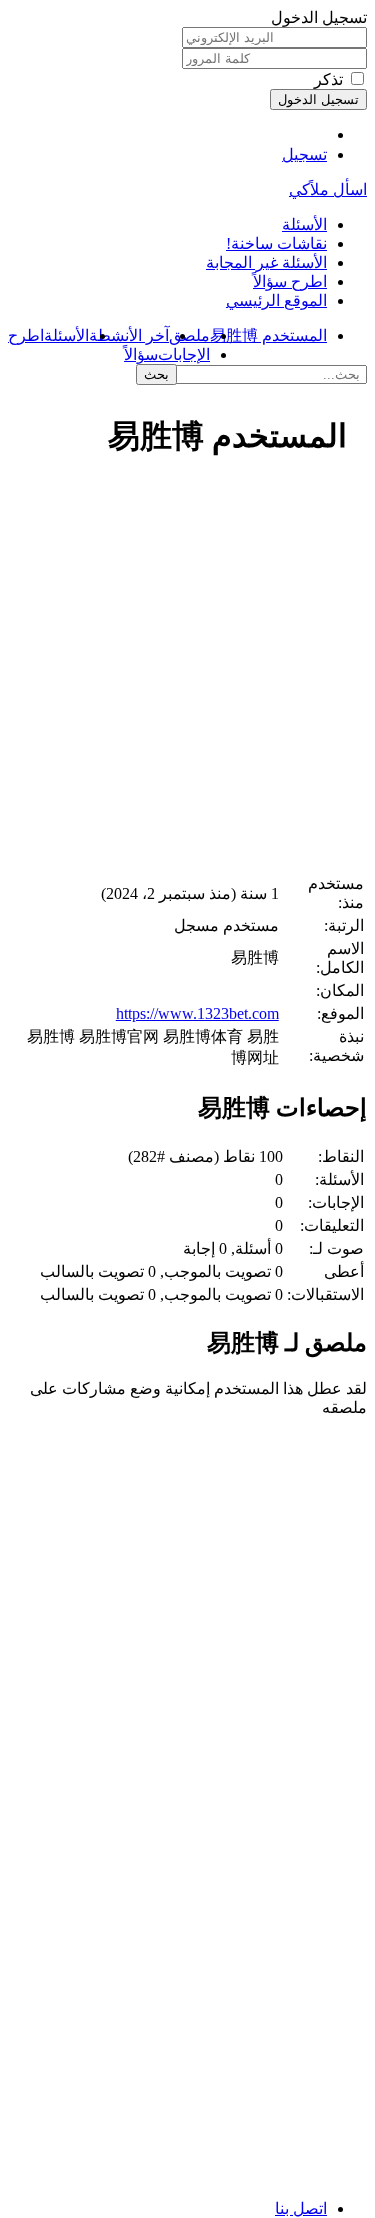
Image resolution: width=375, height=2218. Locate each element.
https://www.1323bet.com (197, 1013)
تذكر (328, 79)
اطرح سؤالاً (290, 281)
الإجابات (184, 354)
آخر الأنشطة (129, 335)
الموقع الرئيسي (276, 300)
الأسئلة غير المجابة (266, 262)
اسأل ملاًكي (328, 189)
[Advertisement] (187, 675)
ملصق (189, 335)
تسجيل (304, 154)
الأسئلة (304, 224)
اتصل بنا (301, 2208)
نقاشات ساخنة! (276, 243)
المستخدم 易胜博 (268, 335)
